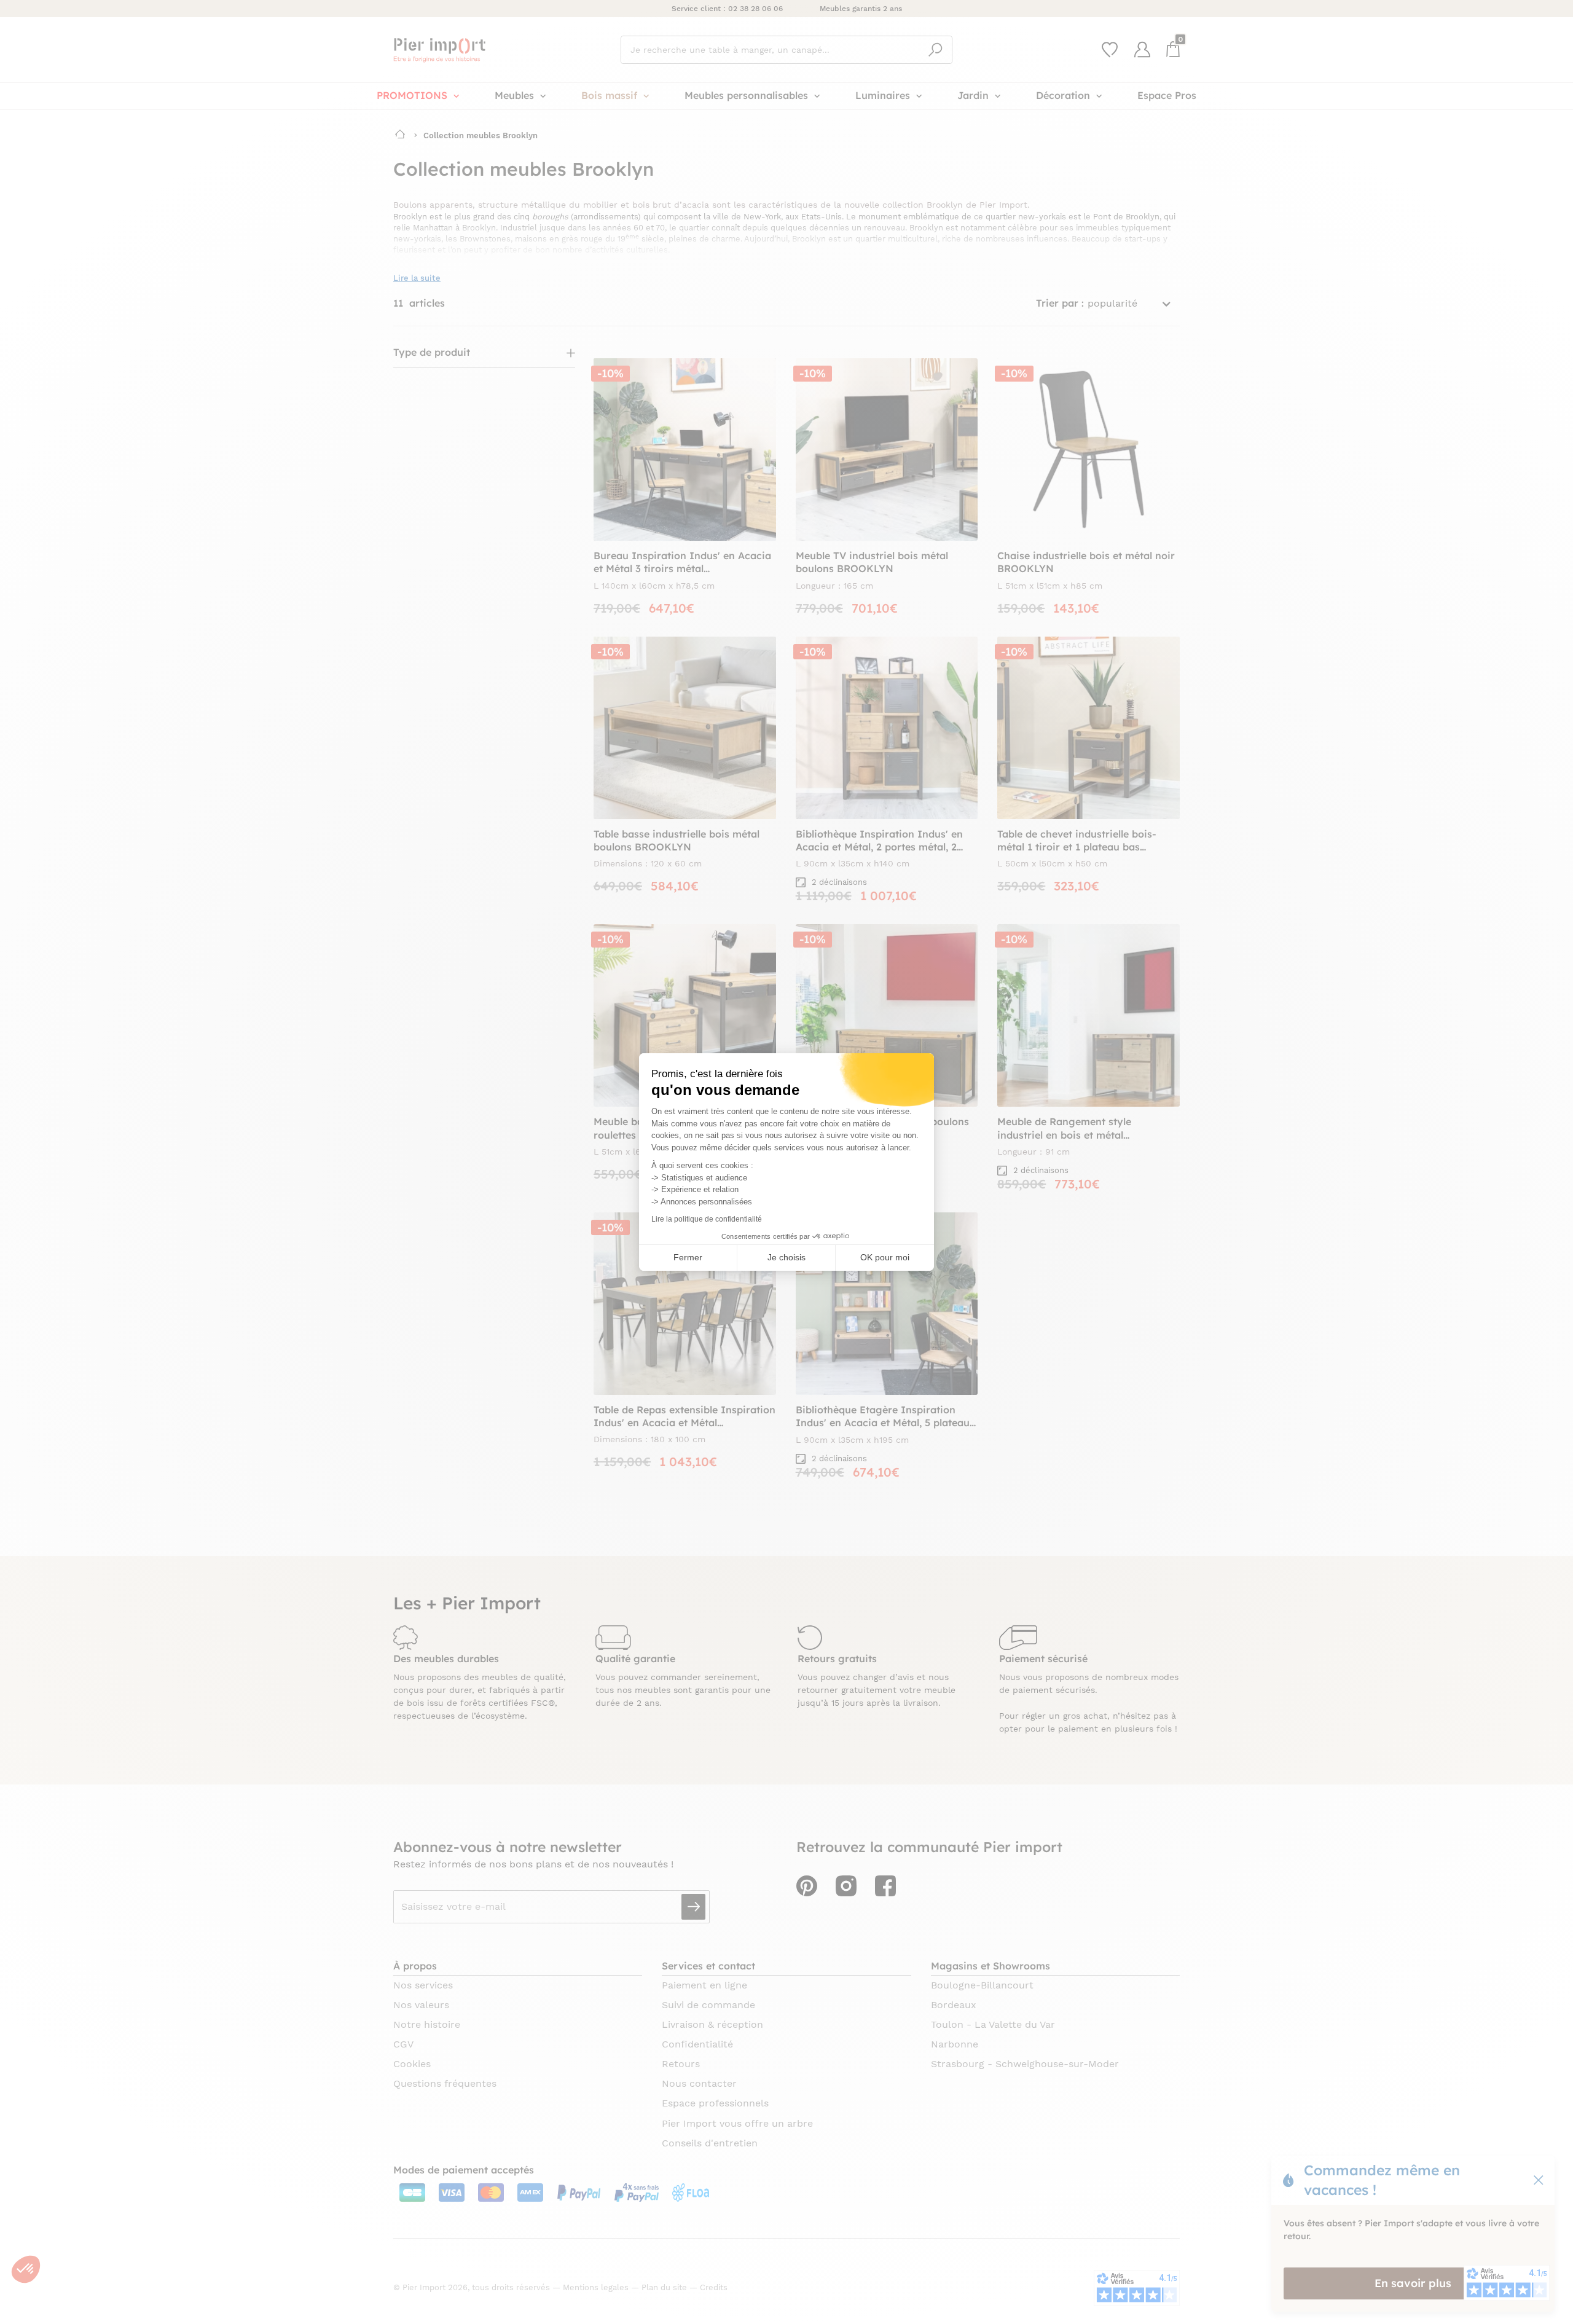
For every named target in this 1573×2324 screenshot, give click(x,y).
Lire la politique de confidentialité (707, 1219)
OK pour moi (885, 1257)
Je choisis (786, 1257)
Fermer (688, 1257)
